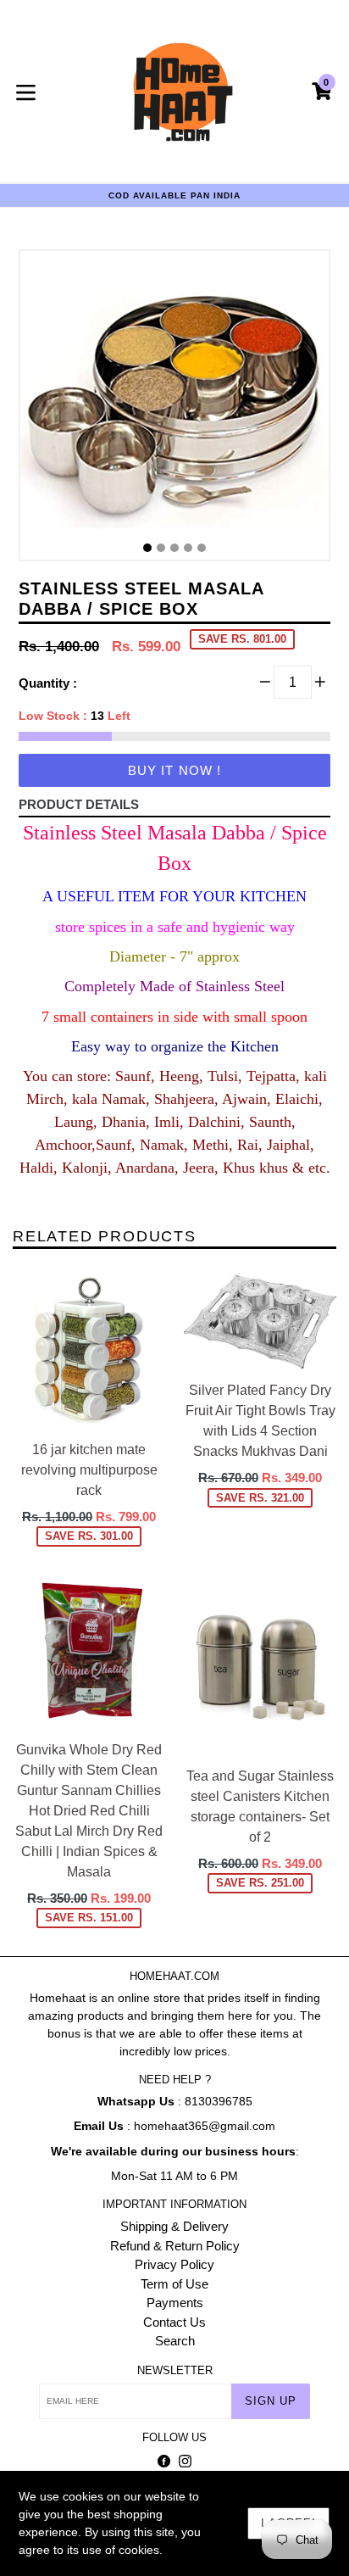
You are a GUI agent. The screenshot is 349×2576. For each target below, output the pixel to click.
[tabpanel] (174, 410)
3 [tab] (174, 548)
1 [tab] (147, 548)
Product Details (79, 804)
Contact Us (174, 2322)
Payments (175, 2303)
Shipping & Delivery (174, 2226)
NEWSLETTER (175, 2370)
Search (175, 2341)
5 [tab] (202, 548)
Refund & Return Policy (175, 2246)
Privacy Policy (174, 2264)
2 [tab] (161, 548)
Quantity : (48, 683)
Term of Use (174, 2284)
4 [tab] (188, 548)
